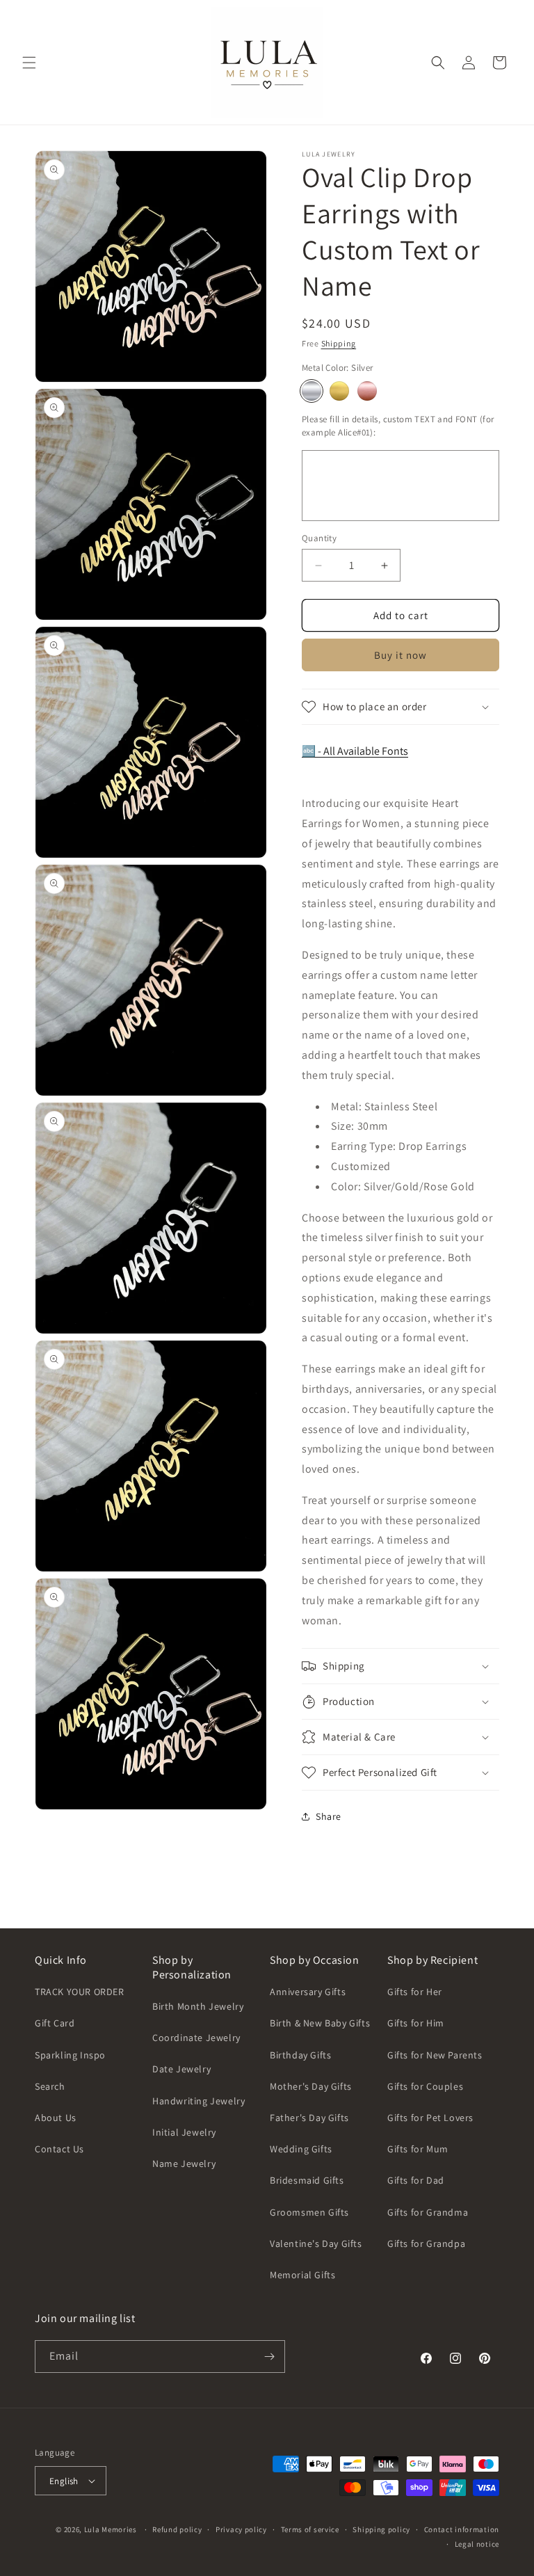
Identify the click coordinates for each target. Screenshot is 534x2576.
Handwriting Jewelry (199, 2101)
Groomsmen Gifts (309, 2212)
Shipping (339, 343)
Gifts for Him (416, 2023)
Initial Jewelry (184, 2132)
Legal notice (477, 2544)
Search (50, 2086)
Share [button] (329, 1816)
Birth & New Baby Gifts (320, 2023)
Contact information (462, 2529)
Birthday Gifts (300, 2055)
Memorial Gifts (302, 2275)
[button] (29, 63)
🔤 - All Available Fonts (355, 751)
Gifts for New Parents (435, 2055)
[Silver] (311, 391)
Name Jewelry (184, 2163)
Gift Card (55, 2023)
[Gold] (339, 391)
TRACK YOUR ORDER (80, 1992)
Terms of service (310, 2529)
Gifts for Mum (418, 2149)
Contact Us (59, 2149)
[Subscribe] (269, 2357)
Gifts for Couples (425, 2086)
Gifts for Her (415, 1992)
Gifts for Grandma (428, 2212)
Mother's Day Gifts (311, 2086)
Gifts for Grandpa (426, 2243)
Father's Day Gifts (309, 2118)
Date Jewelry (181, 2069)
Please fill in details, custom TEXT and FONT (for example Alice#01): (398, 426)
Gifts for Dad (416, 2180)
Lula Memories (111, 2529)
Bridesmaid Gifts (307, 2180)
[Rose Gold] (367, 391)
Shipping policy (381, 2529)
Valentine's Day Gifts (316, 2243)
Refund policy (177, 2529)
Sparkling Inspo (70, 2055)
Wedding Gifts (301, 2149)
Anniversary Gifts (308, 1992)
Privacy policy (241, 2529)
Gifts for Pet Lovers (430, 2118)
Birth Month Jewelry (198, 2006)
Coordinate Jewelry (196, 2038)
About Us (56, 2118)
